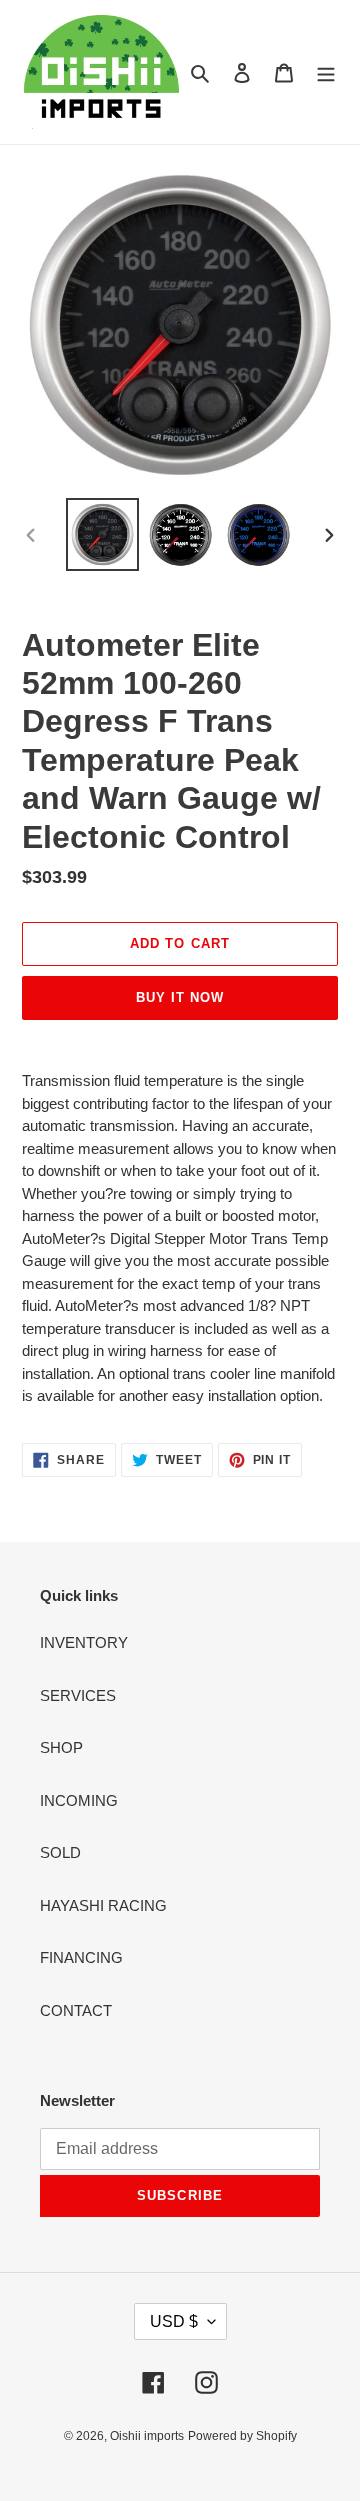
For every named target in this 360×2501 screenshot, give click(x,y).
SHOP (61, 1747)
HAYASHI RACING (103, 1905)
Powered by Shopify (242, 2436)
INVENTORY (84, 1642)
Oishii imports (147, 2436)
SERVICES (78, 1695)
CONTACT (76, 2010)
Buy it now (180, 997)
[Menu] (326, 72)
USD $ (174, 2321)
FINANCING (81, 1957)
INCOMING (79, 1800)
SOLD (60, 1852)
